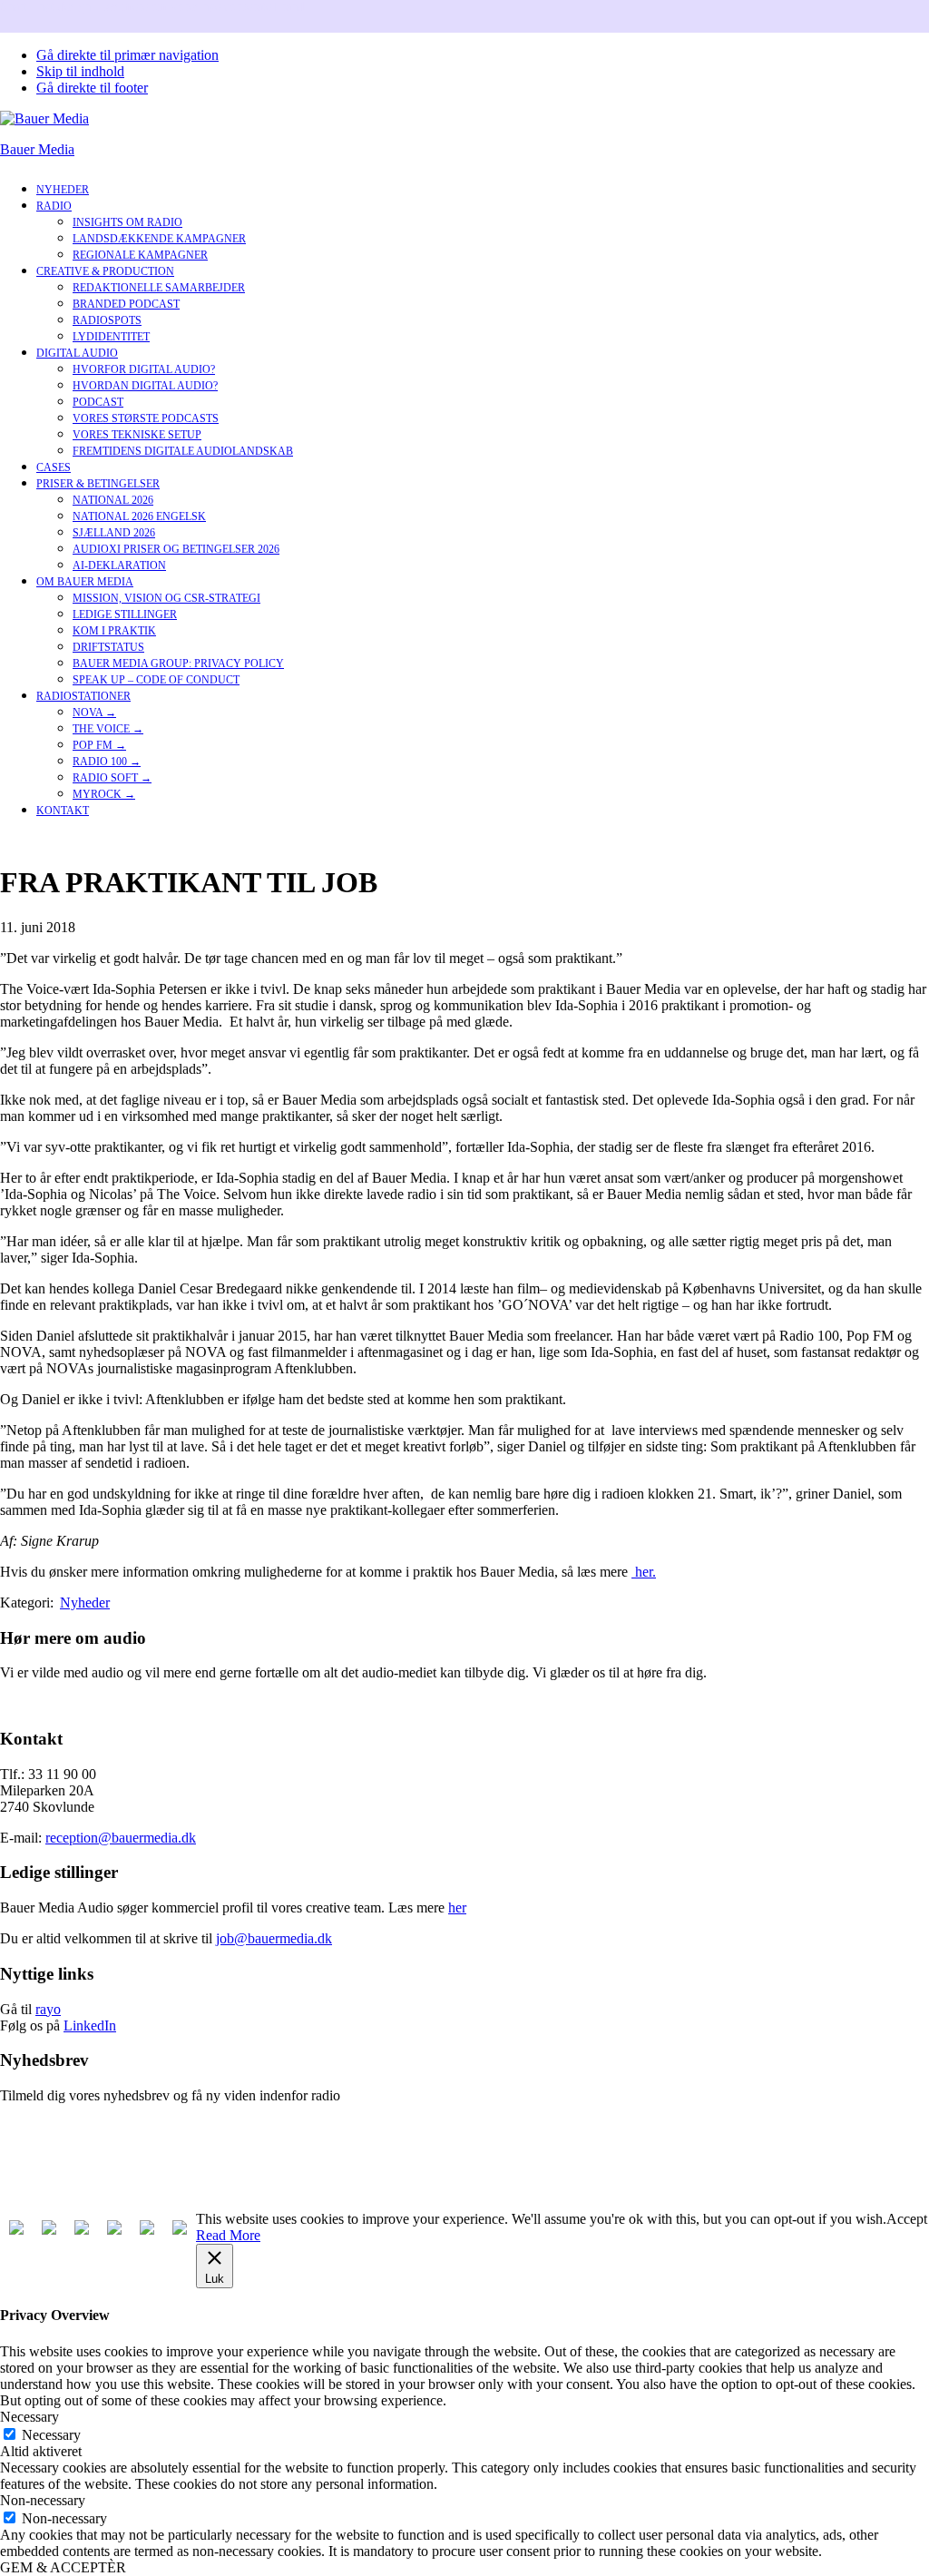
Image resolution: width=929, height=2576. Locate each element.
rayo (48, 2009)
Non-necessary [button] (43, 2500)
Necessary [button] (29, 2417)
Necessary (51, 2435)
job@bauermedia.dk (274, 1938)
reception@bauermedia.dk (121, 1838)
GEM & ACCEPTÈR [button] (63, 2567)
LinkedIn (90, 2025)
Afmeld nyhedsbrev (57, 2157)
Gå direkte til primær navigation (127, 55)
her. (644, 1572)
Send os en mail (45, 1703)
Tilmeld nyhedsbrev (57, 2126)
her (457, 1907)
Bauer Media (37, 149)
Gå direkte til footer (92, 88)
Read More (228, 2235)
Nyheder (85, 1603)
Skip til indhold (80, 71)
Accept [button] (907, 2219)
